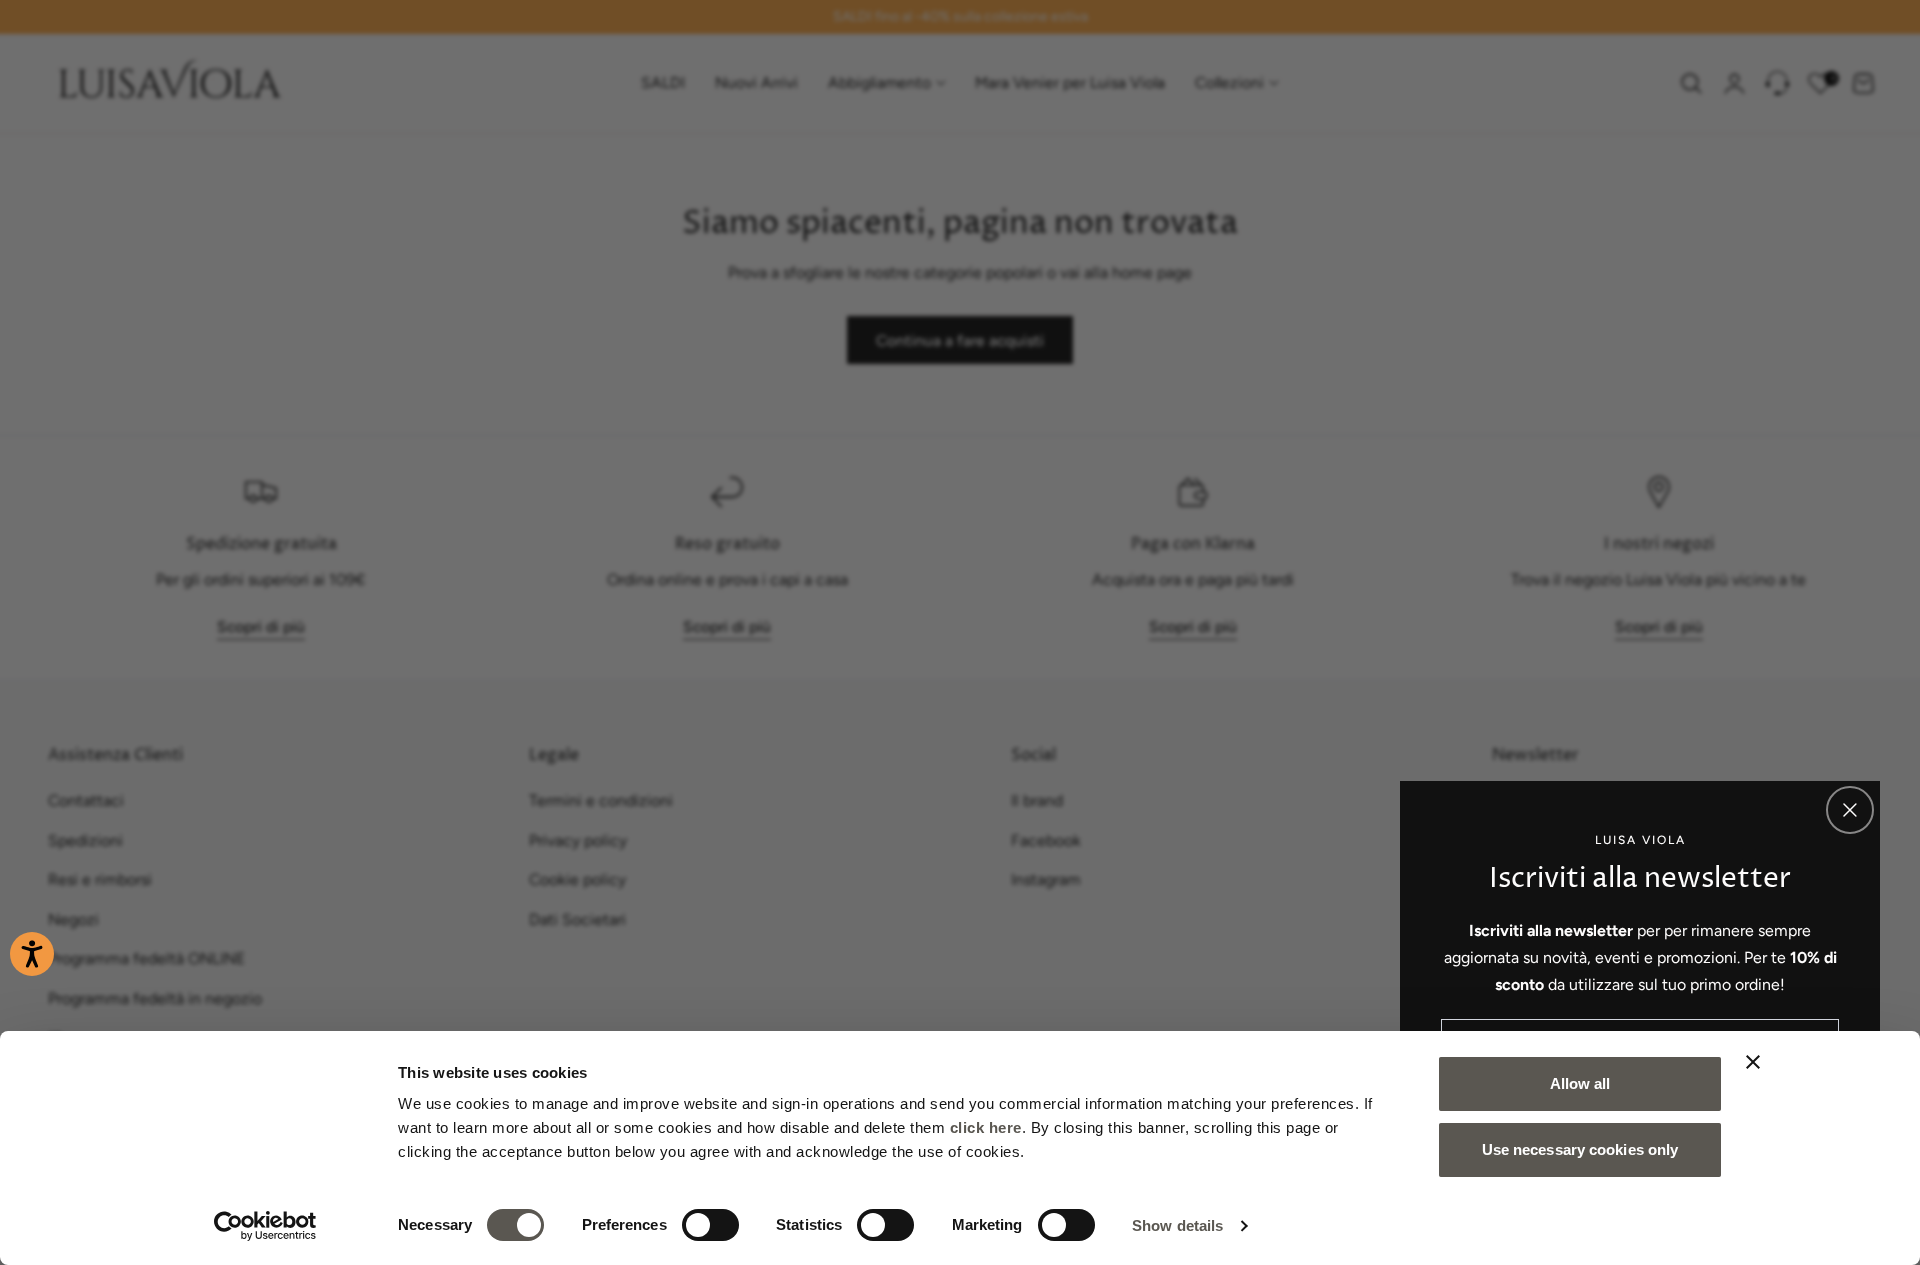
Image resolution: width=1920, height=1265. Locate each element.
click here (986, 1127)
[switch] (710, 1225)
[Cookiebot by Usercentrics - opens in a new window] (265, 1226)
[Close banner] (1753, 1062)
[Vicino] (1850, 810)
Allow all (1580, 1083)
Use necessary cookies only (1580, 1149)
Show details (1177, 1225)
